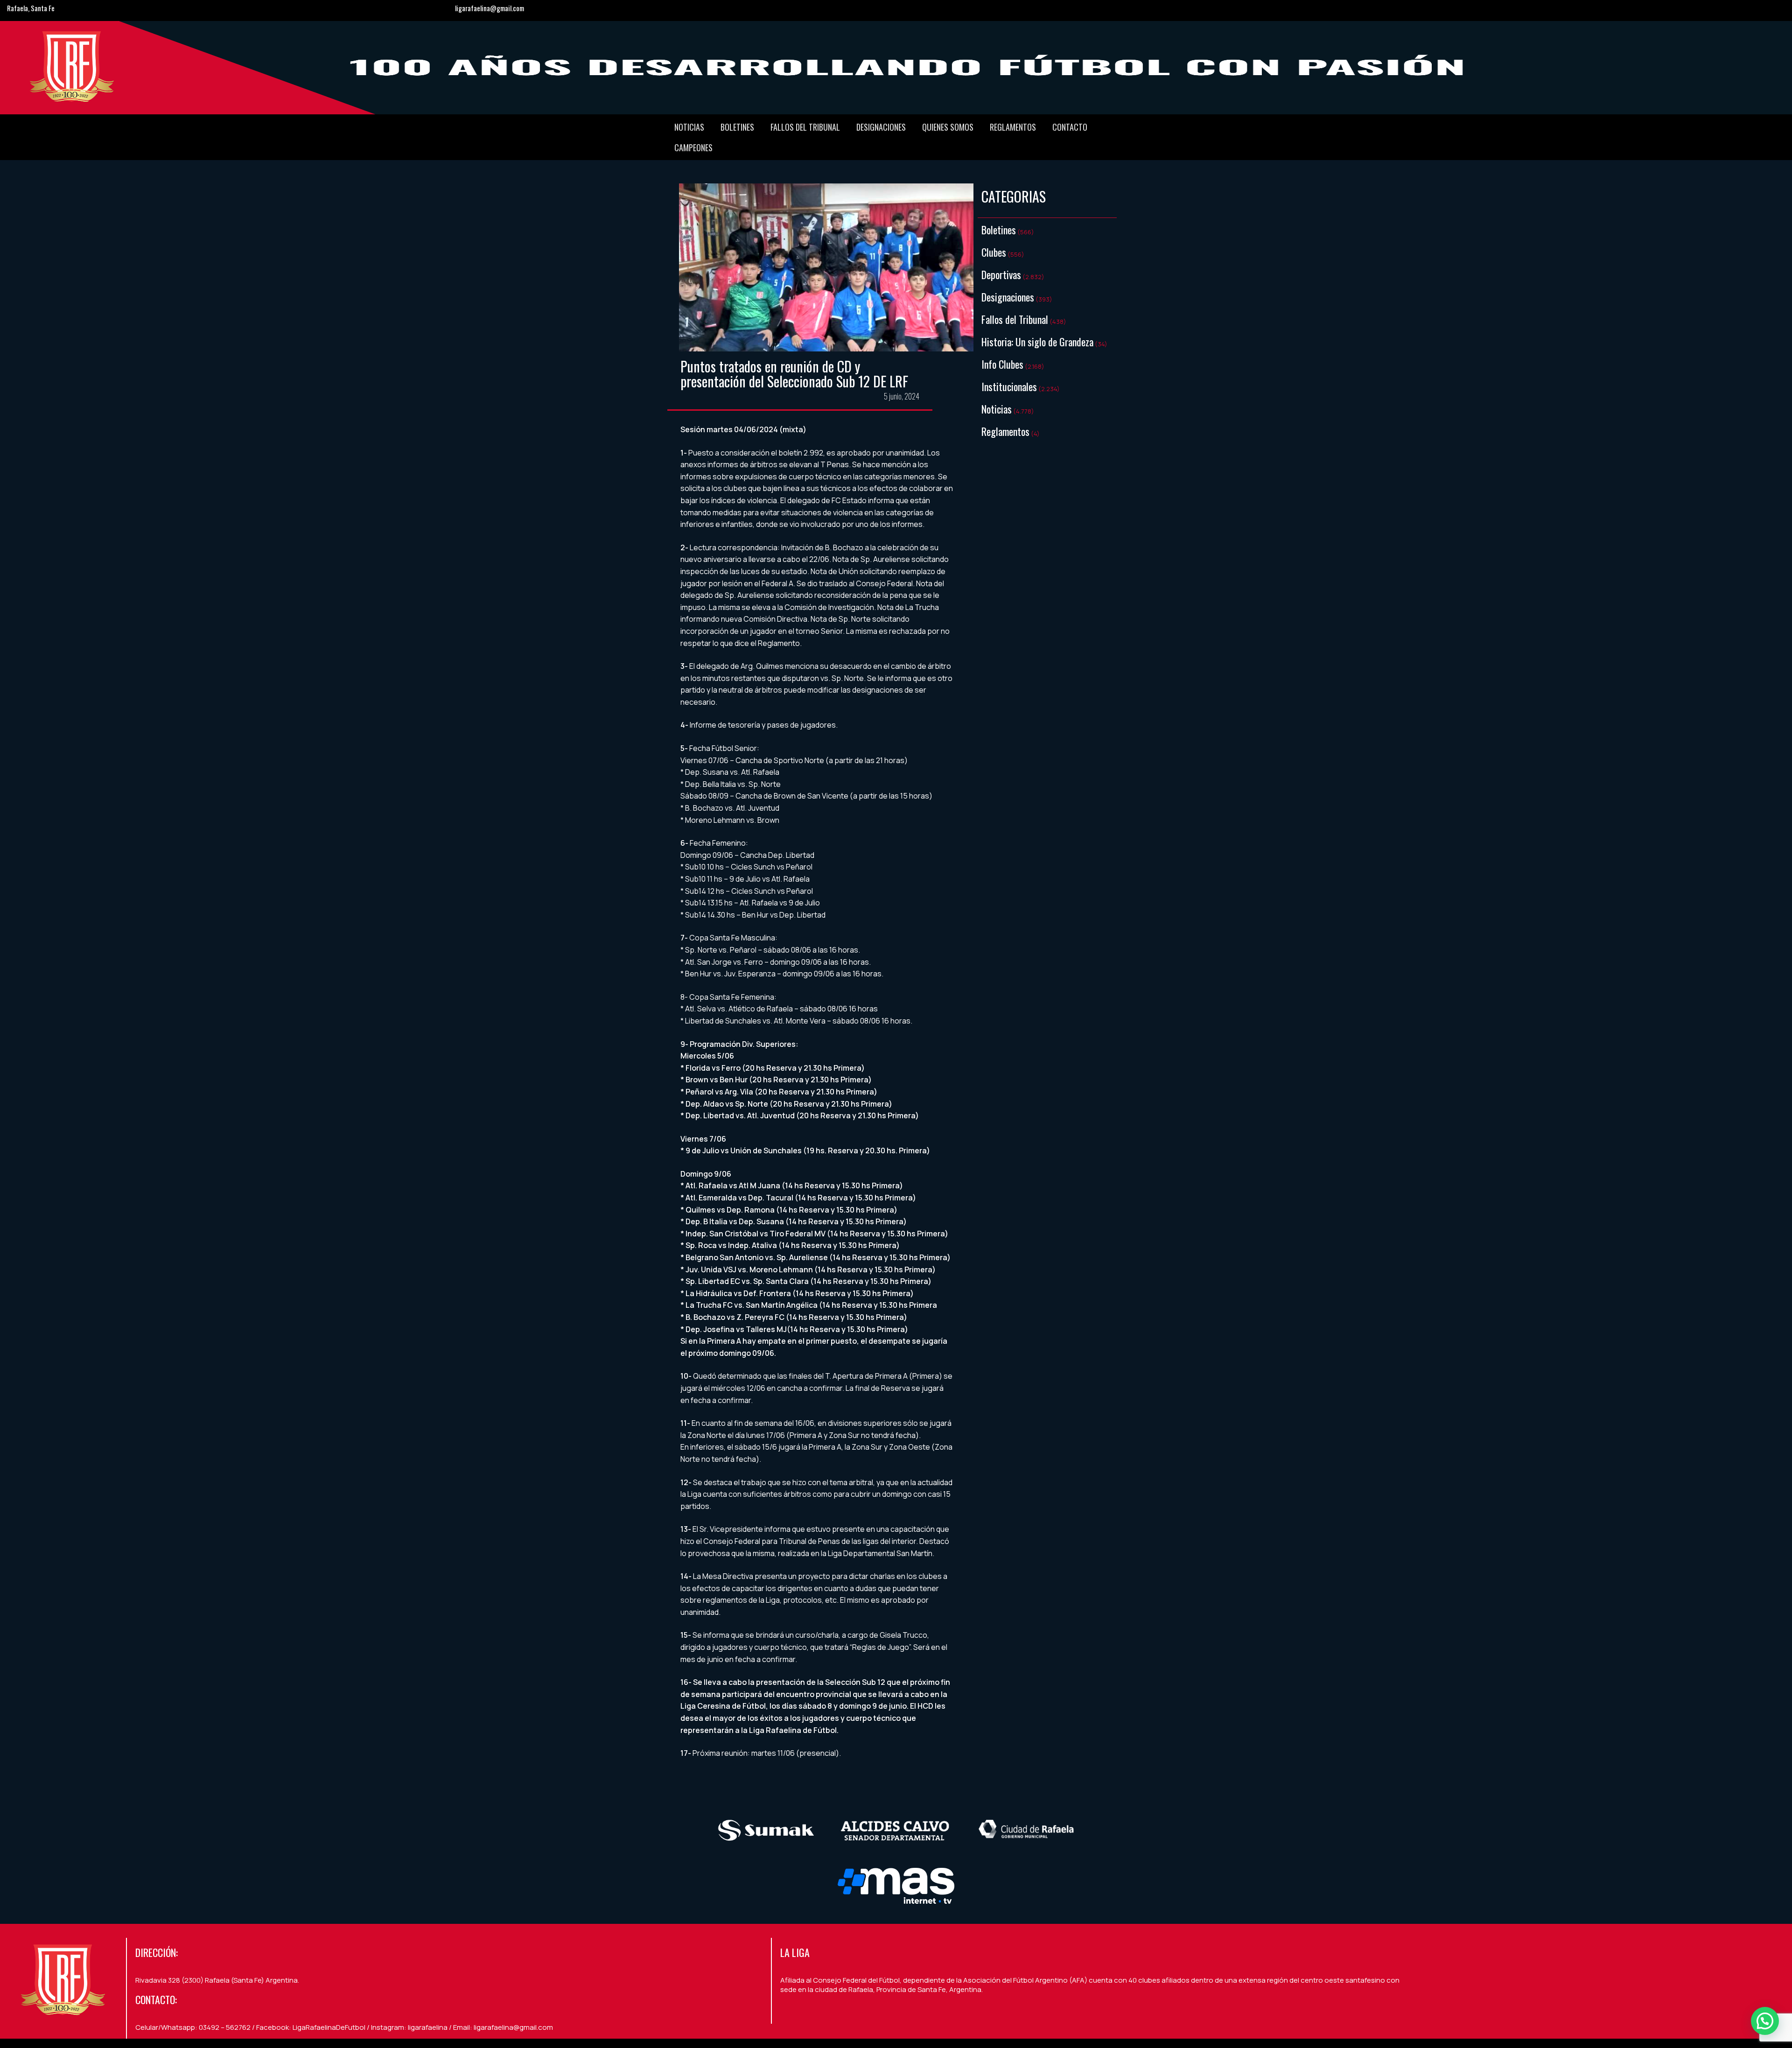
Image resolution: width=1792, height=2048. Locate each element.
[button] (1765, 2021)
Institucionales (1009, 386)
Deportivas (1001, 274)
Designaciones (881, 127)
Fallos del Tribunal (805, 127)
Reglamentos (1013, 127)
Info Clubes (1002, 364)
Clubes (994, 252)
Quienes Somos (948, 127)
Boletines (737, 127)
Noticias (689, 127)
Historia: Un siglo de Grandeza (1037, 342)
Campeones (693, 147)
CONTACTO (1070, 127)
